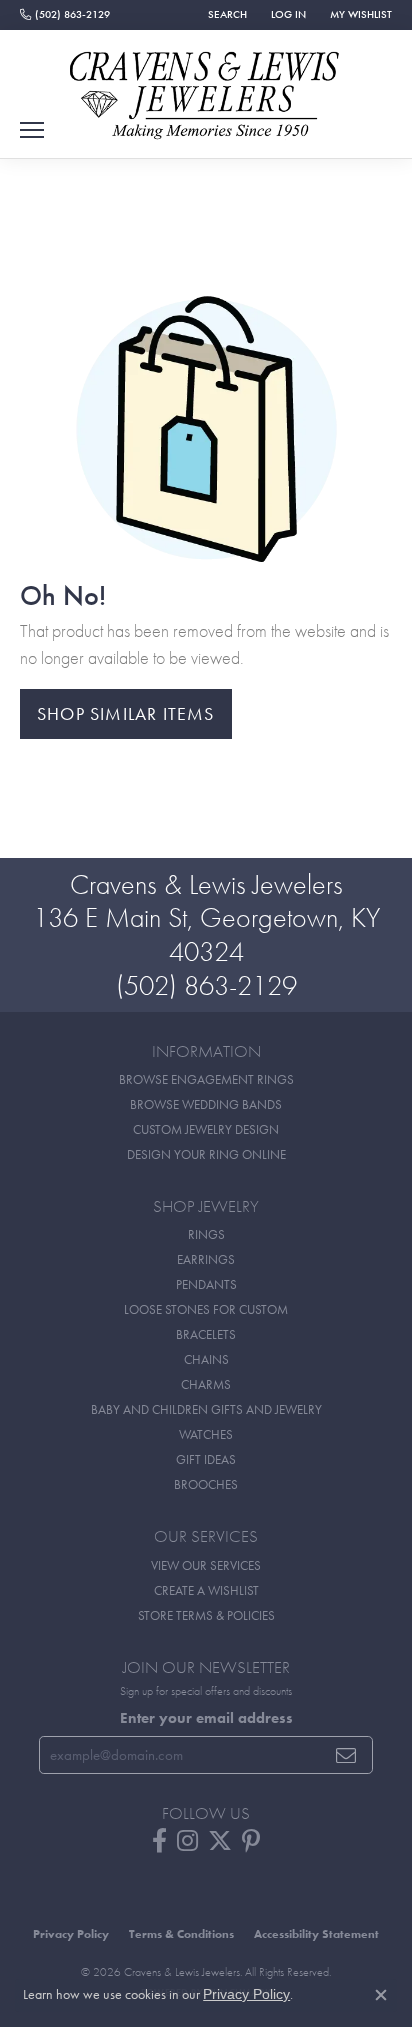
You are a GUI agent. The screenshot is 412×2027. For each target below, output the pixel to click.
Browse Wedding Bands (206, 1104)
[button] (225, 15)
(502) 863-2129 (206, 985)
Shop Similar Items (126, 714)
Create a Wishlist (206, 1590)
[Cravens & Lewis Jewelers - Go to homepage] (206, 88)
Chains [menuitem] (206, 1359)
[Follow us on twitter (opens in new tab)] (220, 1841)
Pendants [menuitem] (206, 1284)
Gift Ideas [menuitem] (206, 1459)
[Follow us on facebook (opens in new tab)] (159, 1841)
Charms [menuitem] (206, 1384)
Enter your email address (206, 1718)
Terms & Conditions (181, 1934)
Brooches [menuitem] (206, 1484)
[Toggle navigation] (32, 130)
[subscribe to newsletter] (346, 1755)
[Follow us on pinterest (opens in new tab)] (251, 1841)
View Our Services (206, 1565)
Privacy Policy (71, 1934)
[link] (65, 15)
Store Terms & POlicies (206, 1615)
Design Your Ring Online (206, 1154)
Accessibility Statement (316, 1934)
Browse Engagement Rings (206, 1079)
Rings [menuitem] (206, 1234)
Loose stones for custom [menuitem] (206, 1309)
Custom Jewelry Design (206, 1129)
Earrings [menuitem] (206, 1259)
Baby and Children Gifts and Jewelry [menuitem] (206, 1409)
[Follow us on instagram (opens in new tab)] (187, 1841)
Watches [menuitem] (206, 1434)
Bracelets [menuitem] (206, 1334)
